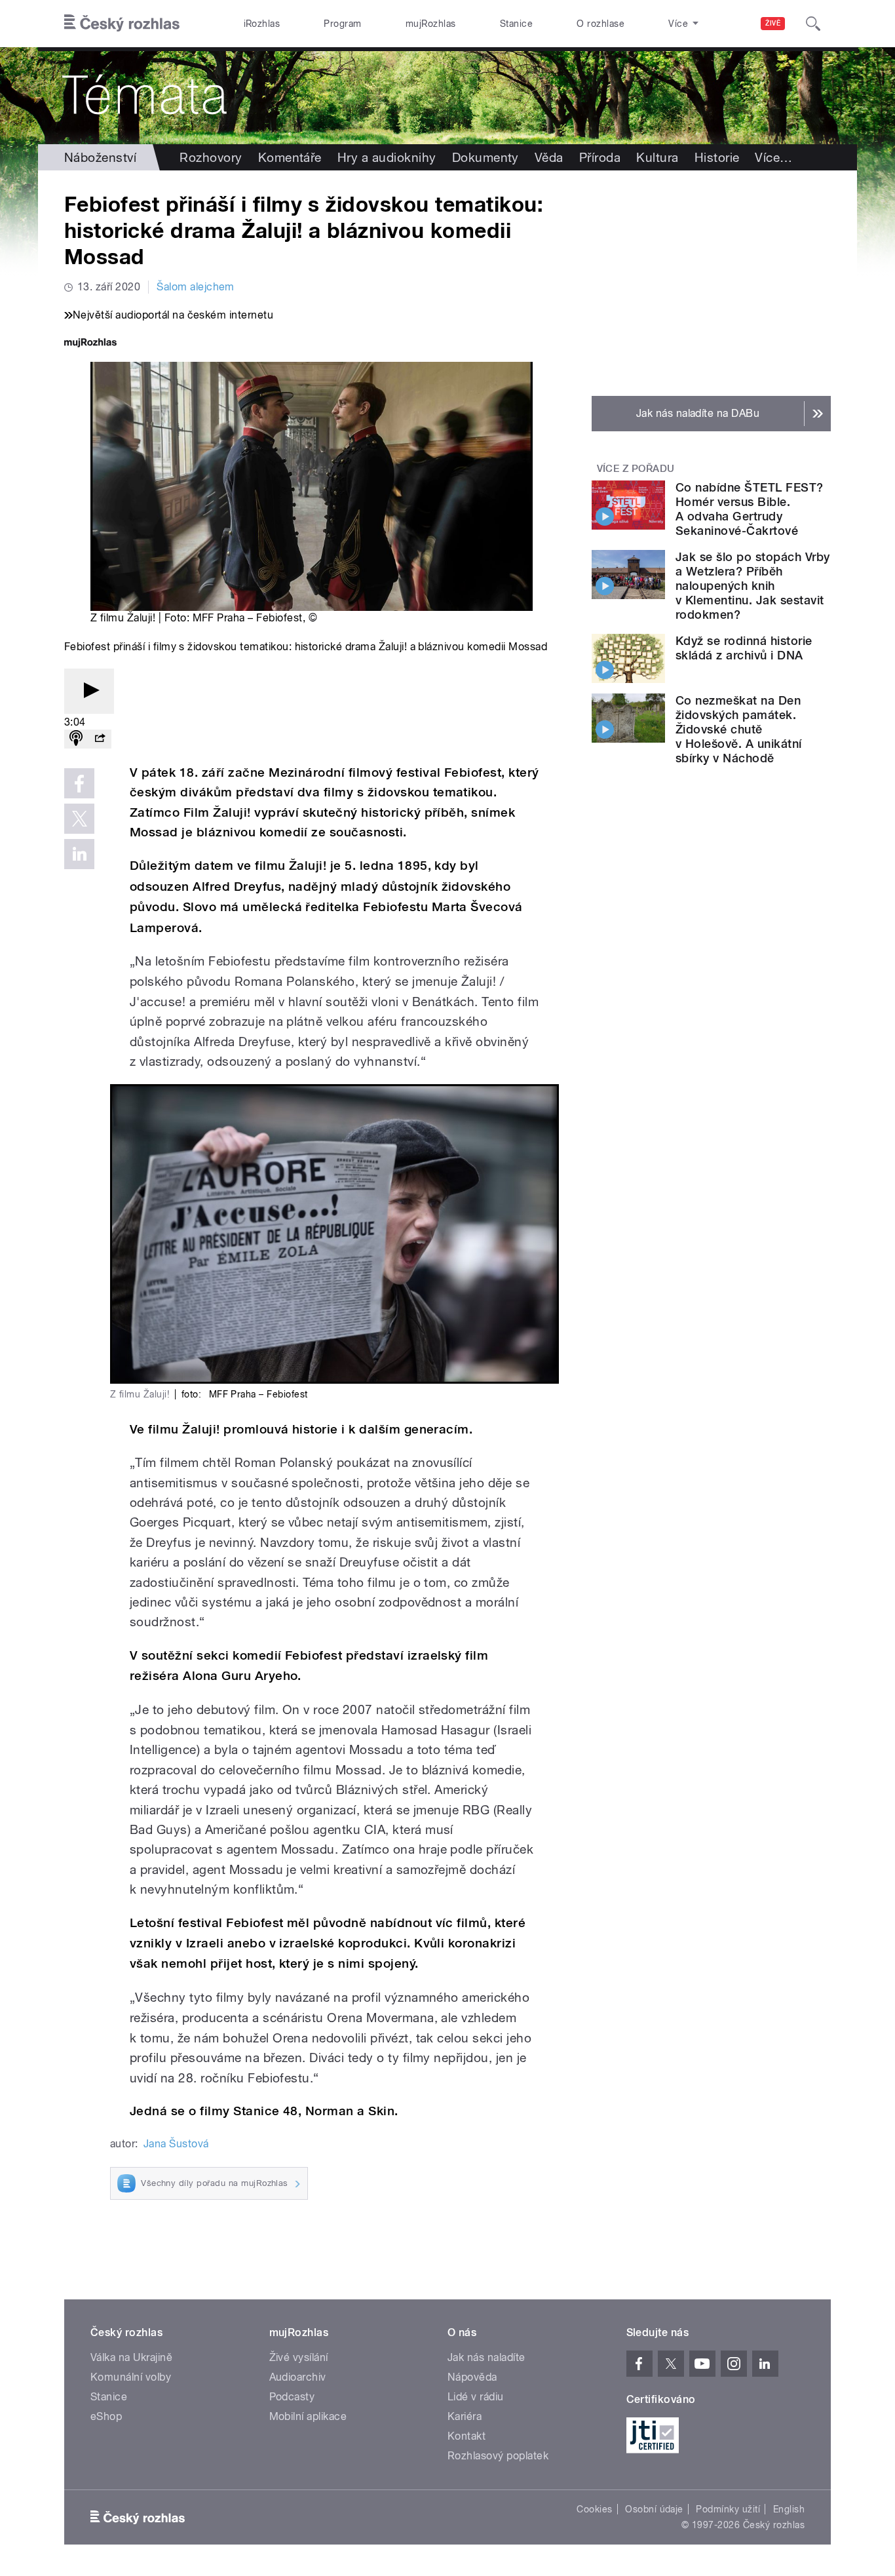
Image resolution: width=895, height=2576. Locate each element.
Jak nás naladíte (486, 2357)
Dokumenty (486, 157)
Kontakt (467, 2436)
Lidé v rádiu (476, 2397)
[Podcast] (76, 739)
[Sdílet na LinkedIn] (79, 854)
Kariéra (465, 2416)
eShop (106, 2416)
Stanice (516, 24)
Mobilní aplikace (308, 2416)
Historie (717, 157)
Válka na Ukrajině (131, 2357)
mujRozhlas (431, 24)
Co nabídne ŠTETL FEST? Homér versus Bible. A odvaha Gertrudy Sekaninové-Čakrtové (750, 509)
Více (773, 157)
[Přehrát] (89, 691)
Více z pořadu (636, 469)
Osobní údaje (654, 2509)
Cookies (594, 2509)
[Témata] (447, 96)
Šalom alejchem (196, 287)
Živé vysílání (299, 2357)
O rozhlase (600, 24)
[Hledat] (813, 24)
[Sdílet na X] (79, 819)
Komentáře (290, 157)
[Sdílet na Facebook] (79, 783)
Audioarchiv (298, 2377)
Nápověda (472, 2377)
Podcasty (292, 2397)
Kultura (657, 157)
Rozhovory (211, 157)
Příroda (600, 157)
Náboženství (100, 157)
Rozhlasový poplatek (498, 2456)
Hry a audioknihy (387, 157)
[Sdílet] (100, 739)
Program (342, 24)
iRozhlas (262, 24)
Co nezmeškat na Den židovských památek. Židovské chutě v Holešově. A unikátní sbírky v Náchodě (739, 729)
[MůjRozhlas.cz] (90, 344)
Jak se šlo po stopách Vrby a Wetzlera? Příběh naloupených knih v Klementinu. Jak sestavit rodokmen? (752, 586)
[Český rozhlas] (122, 24)
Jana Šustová (176, 2144)
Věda (549, 157)
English (789, 2509)
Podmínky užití (728, 2509)
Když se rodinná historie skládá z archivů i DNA (744, 648)
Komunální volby (131, 2377)
